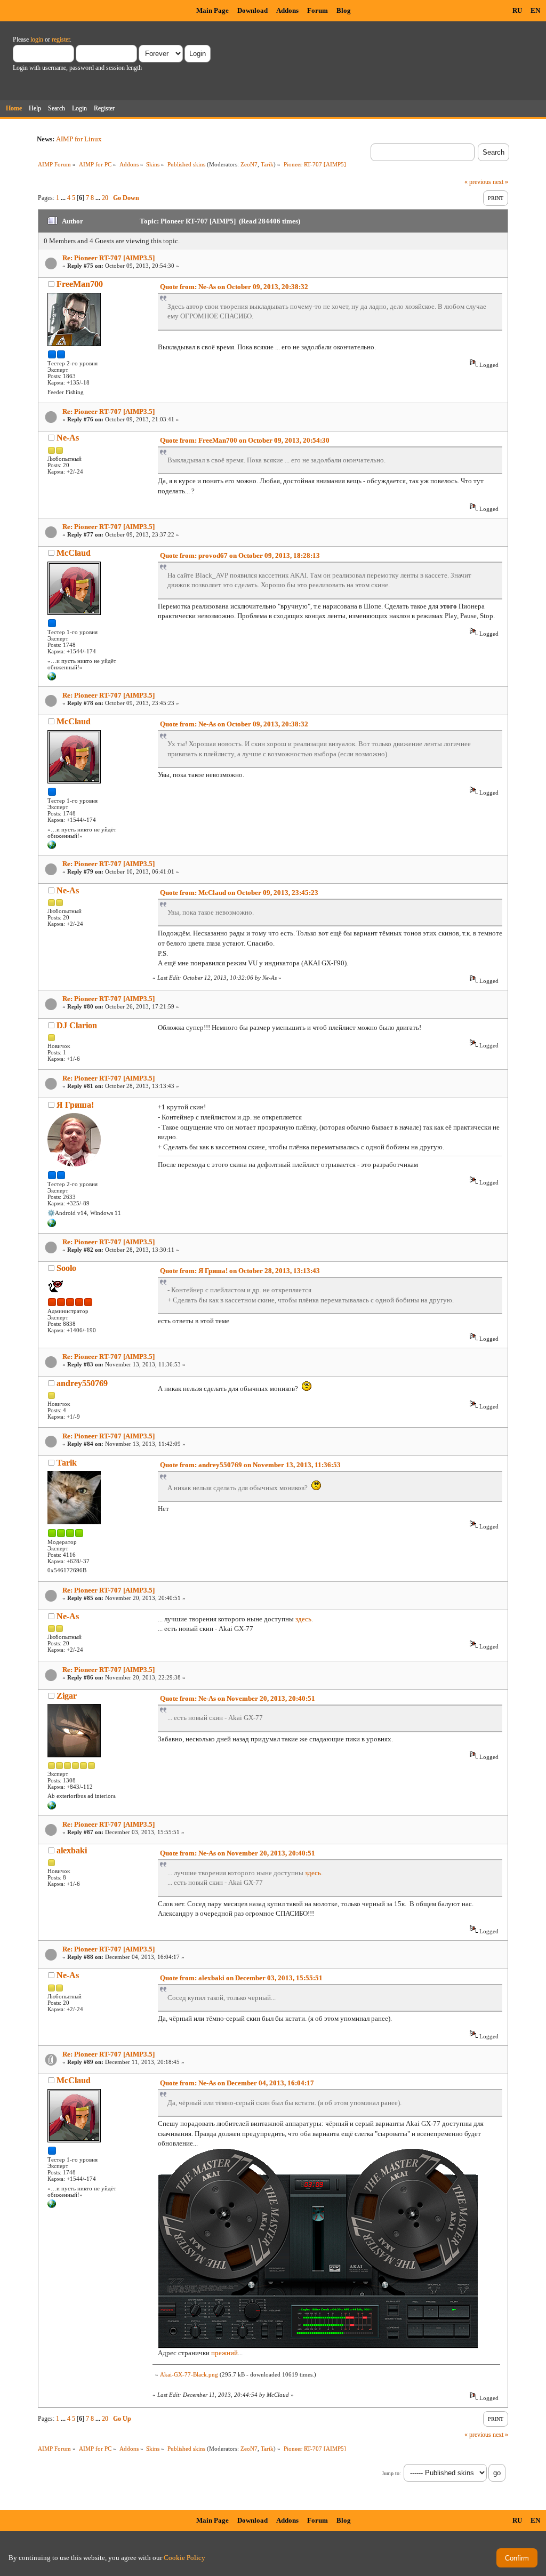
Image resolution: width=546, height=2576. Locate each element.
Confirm (517, 2558)
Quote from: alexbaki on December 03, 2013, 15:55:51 (241, 1978)
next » (500, 182)
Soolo (66, 1268)
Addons (287, 10)
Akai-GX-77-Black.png (189, 2374)
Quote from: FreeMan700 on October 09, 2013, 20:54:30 (245, 440)
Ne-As (68, 438)
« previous (478, 182)
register (61, 39)
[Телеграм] (52, 1225)
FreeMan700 (80, 284)
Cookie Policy (184, 2558)
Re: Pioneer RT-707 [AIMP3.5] (109, 258)
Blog (344, 10)
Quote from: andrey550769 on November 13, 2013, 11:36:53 (250, 1465)
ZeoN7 (249, 164)
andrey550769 (82, 1383)
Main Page (212, 10)
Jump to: (391, 2473)
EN (535, 10)
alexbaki (72, 1850)
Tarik (267, 164)
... (64, 198)
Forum (318, 10)
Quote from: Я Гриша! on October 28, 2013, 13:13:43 (240, 1271)
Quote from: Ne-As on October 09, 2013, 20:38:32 (234, 287)
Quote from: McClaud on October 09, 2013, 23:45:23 (239, 893)
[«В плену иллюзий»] (52, 678)
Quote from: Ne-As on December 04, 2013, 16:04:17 (237, 2083)
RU (517, 10)
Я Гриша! (75, 1105)
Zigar (67, 1696)
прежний (224, 2353)
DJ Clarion (77, 1025)
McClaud (74, 553)
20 (105, 198)
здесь (303, 1619)
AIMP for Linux (79, 139)
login (37, 39)
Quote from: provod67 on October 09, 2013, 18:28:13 (240, 555)
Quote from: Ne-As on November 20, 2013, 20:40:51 (238, 1698)
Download (252, 10)
